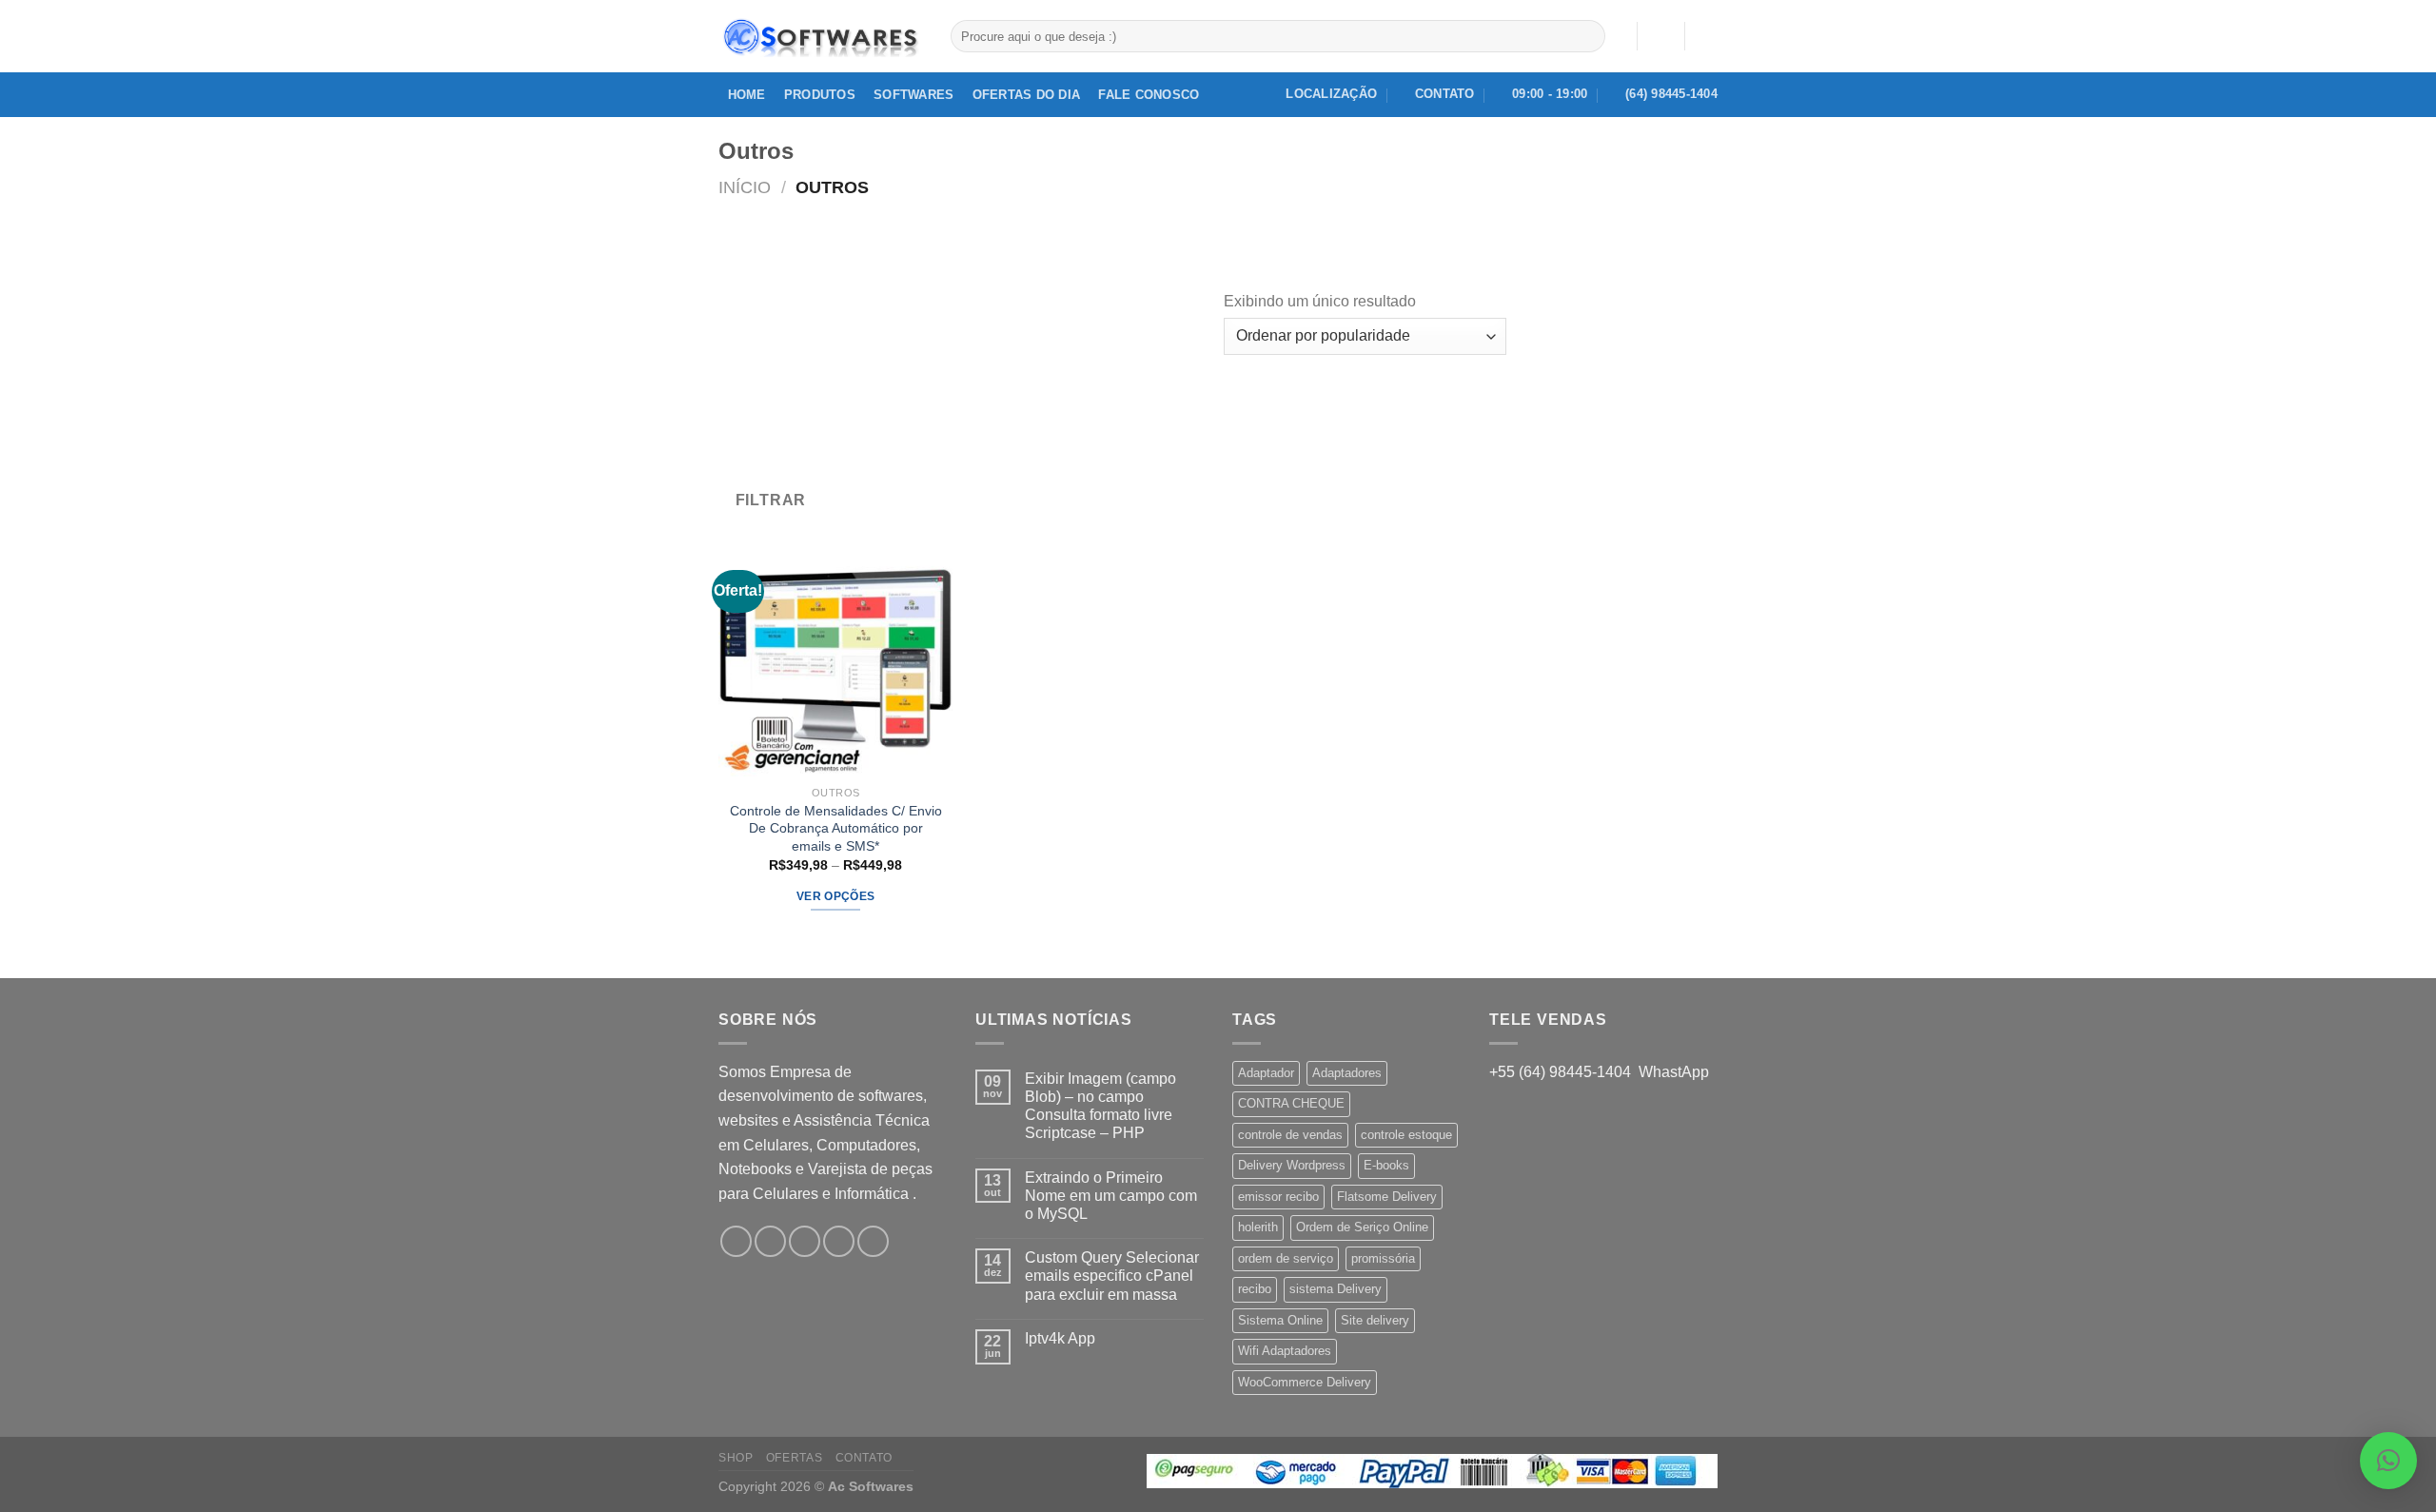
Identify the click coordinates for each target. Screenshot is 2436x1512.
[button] (2388, 1461)
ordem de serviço (1286, 1258)
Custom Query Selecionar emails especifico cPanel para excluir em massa (1112, 1276)
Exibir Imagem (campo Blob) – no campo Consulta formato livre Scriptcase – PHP (1100, 1106)
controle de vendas (1290, 1135)
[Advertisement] (971, 341)
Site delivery (1375, 1320)
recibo (1255, 1289)
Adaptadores (1347, 1073)
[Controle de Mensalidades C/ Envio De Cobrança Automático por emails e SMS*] (836, 659)
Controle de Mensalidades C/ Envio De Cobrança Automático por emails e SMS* (836, 828)
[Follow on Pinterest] (873, 1241)
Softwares (913, 95)
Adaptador (1266, 1073)
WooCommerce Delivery (1305, 1382)
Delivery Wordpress (1292, 1165)
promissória (1383, 1258)
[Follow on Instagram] (770, 1241)
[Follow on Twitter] (805, 1241)
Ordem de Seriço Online (1362, 1227)
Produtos (820, 95)
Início (745, 187)
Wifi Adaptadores (1285, 1351)
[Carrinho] (1708, 36)
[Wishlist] (1615, 36)
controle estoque (1406, 1135)
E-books (1386, 1165)
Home (747, 95)
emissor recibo (1278, 1197)
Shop (736, 1458)
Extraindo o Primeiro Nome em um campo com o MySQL (1111, 1196)
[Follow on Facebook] (736, 1241)
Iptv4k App (1060, 1338)
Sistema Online (1280, 1320)
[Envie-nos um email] (839, 1241)
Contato (864, 1458)
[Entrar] (1660, 36)
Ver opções (835, 896)
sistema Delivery (1336, 1289)
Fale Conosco (1149, 95)
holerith (1258, 1227)
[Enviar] (1588, 36)
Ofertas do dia (1027, 95)
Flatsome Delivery (1387, 1197)
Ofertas (794, 1458)
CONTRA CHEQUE (1291, 1103)
